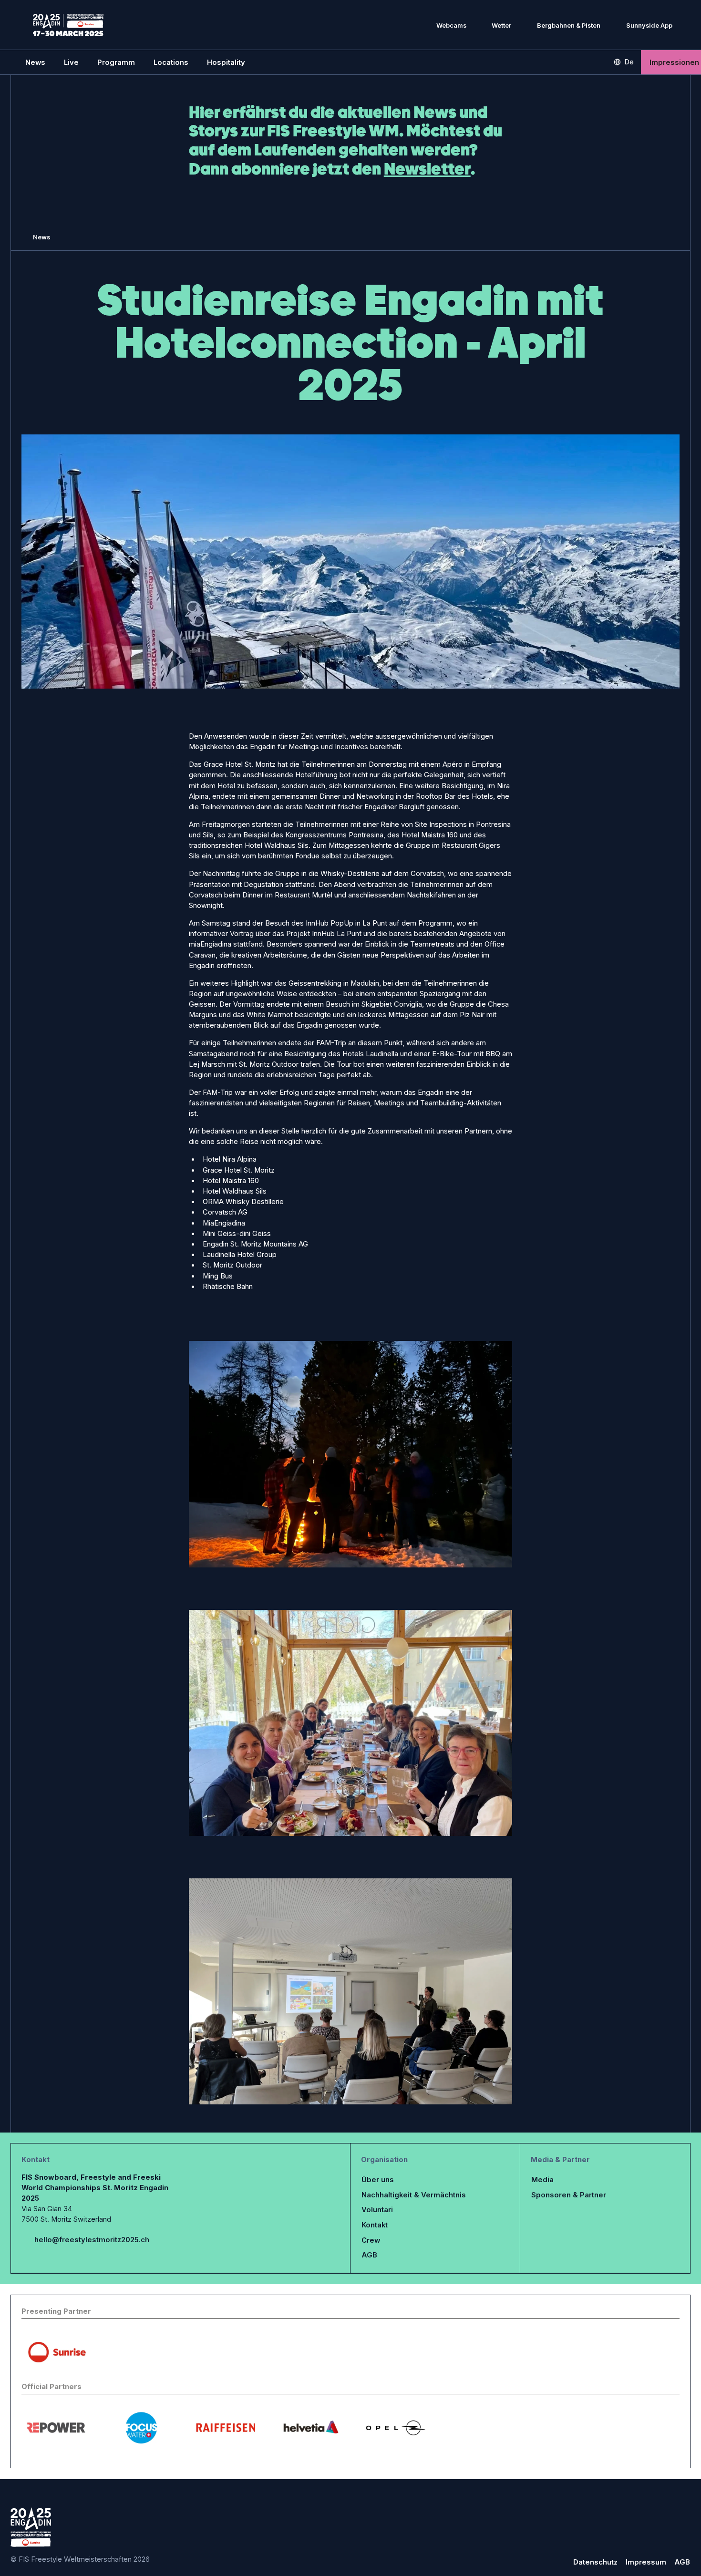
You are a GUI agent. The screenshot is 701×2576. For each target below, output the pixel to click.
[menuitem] (35, 62)
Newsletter (427, 169)
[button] (71, 62)
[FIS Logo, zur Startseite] (68, 25)
